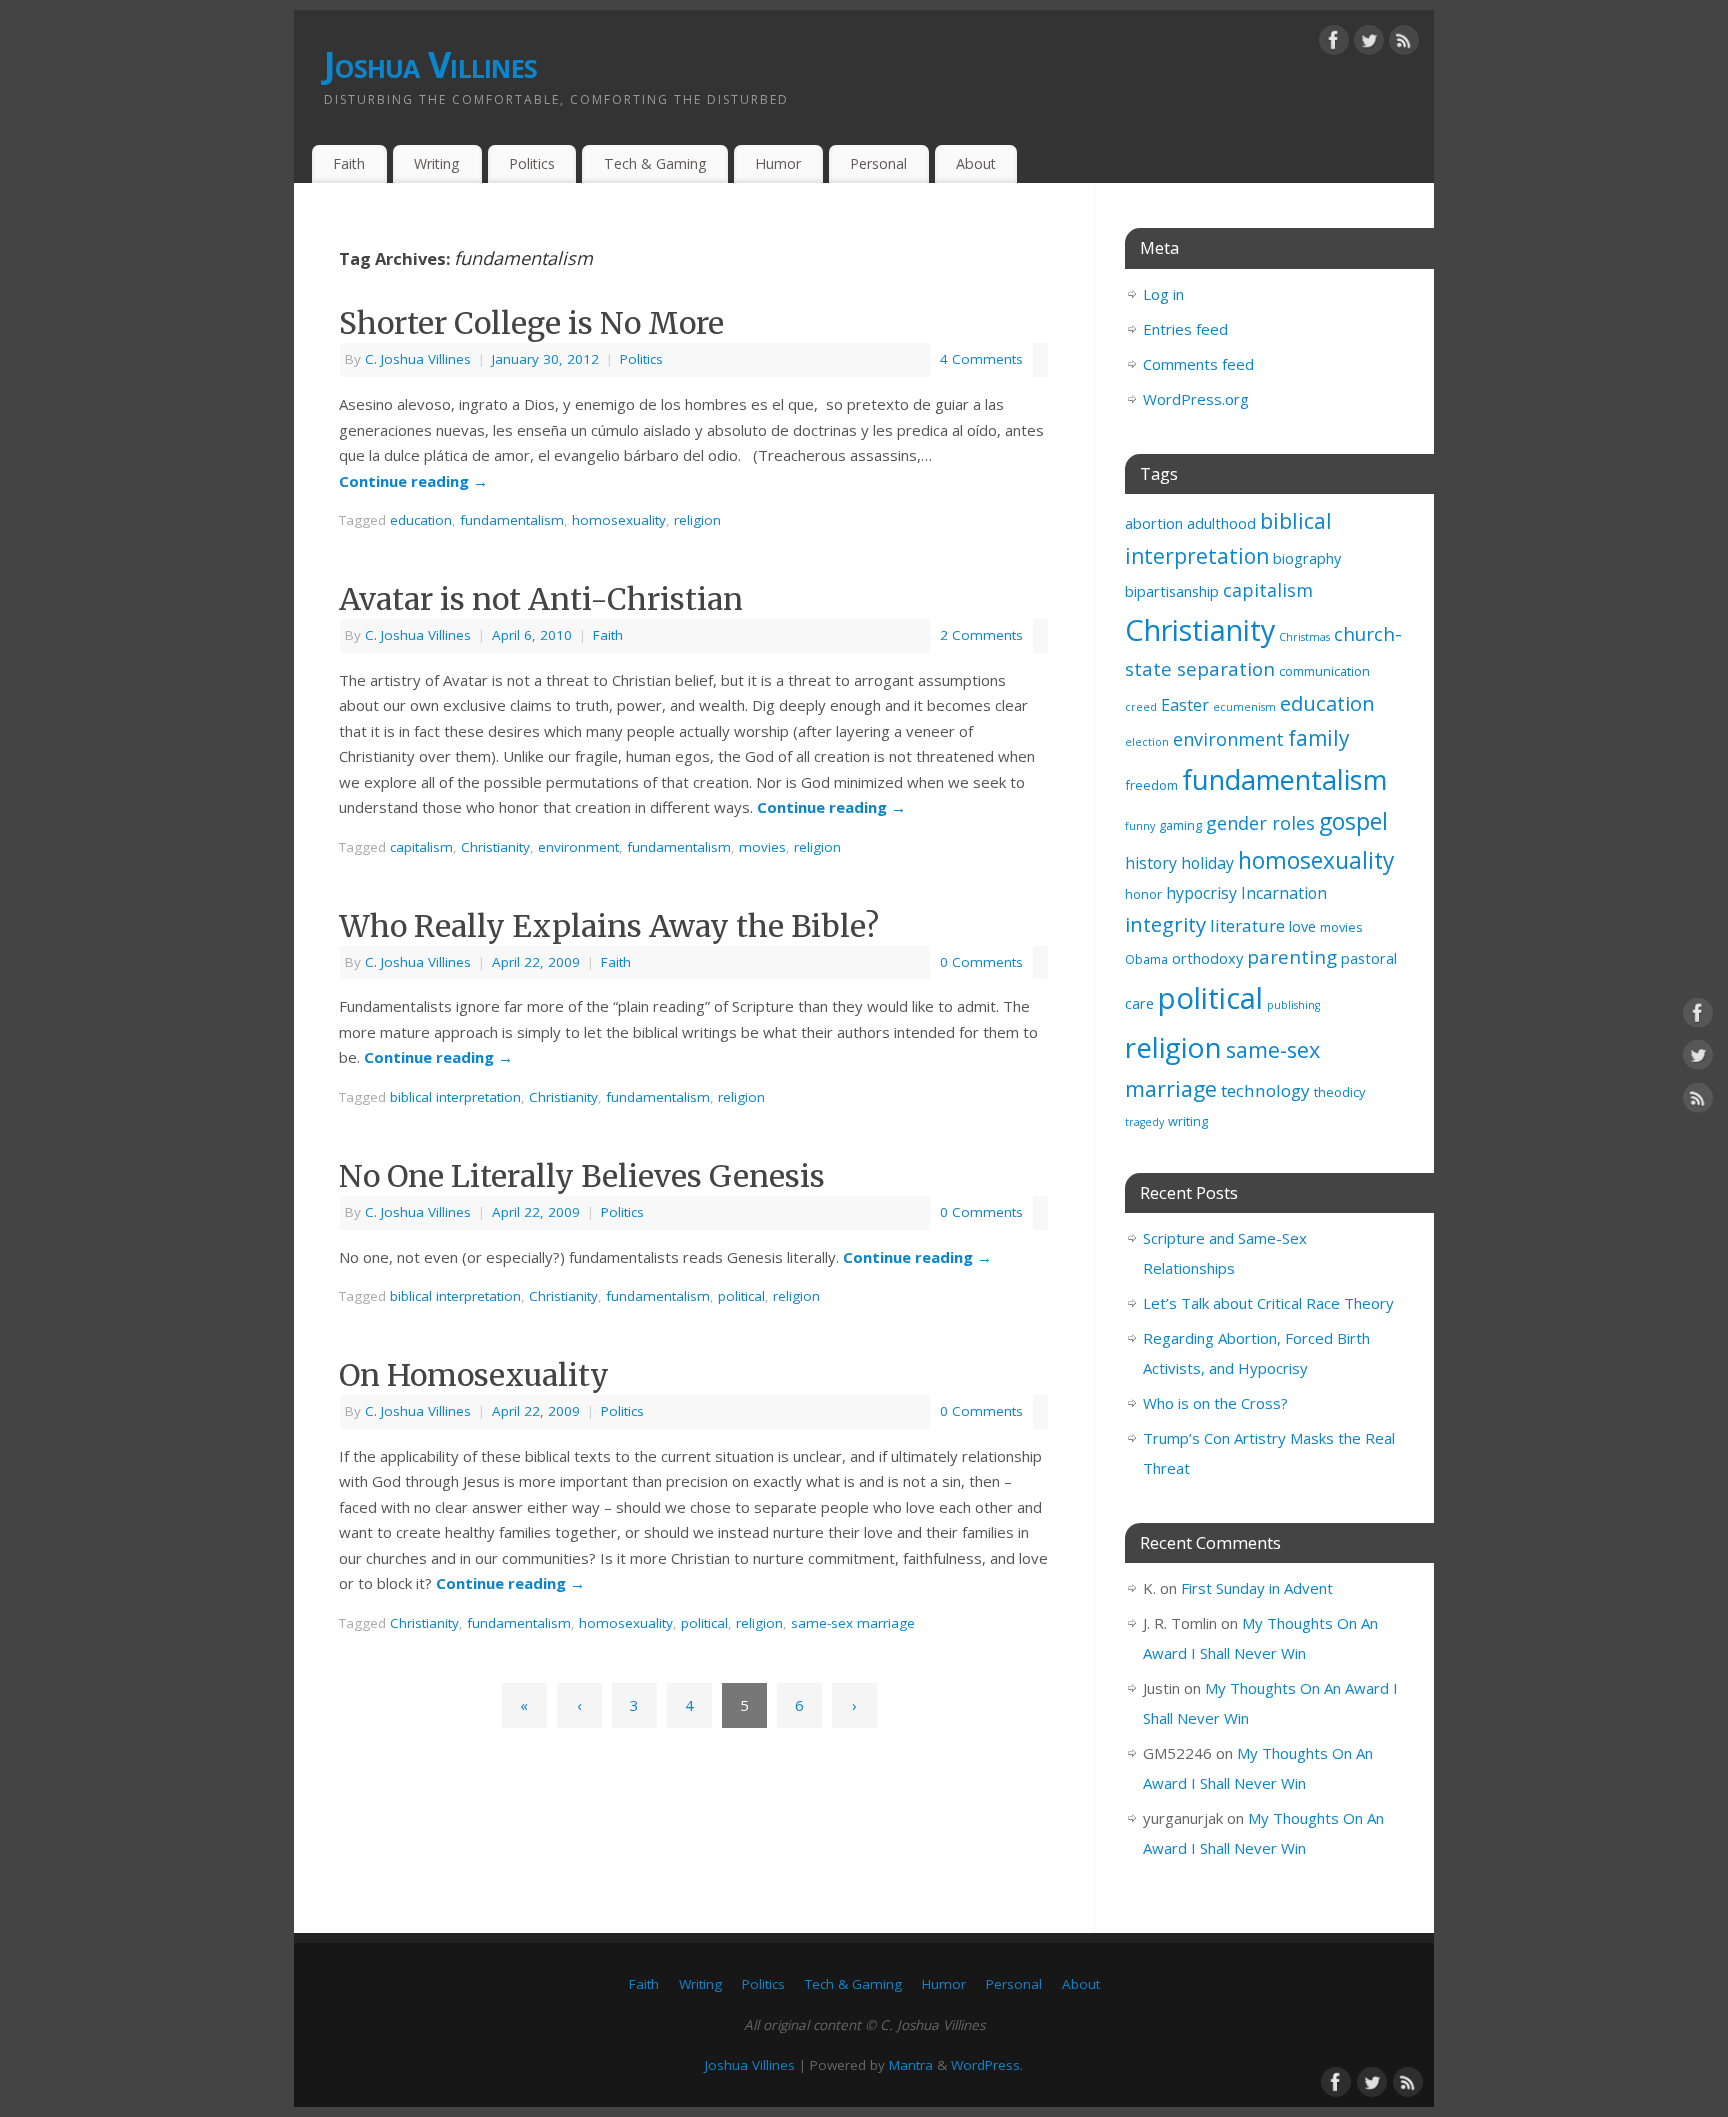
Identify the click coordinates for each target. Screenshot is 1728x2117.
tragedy (1144, 1122)
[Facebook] (1334, 44)
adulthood (1221, 523)
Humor (778, 163)
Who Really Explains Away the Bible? (609, 926)
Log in (1163, 294)
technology (1265, 1090)
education (421, 520)
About (976, 163)
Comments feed (1198, 364)
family (1319, 738)
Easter (1185, 705)
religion (697, 520)
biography (1307, 558)
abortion (1154, 523)
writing (1188, 1121)
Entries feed (1185, 329)
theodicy (1339, 1092)
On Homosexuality (474, 1375)
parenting (1292, 957)
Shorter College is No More (531, 323)
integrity (1165, 924)
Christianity (495, 847)
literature (1247, 925)
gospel (1353, 821)
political (741, 1296)
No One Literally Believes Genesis (582, 1176)
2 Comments (981, 635)
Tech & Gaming (655, 163)
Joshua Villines (430, 64)
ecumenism (1244, 707)
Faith (349, 163)
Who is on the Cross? (1215, 1403)
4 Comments (981, 359)
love (1302, 926)
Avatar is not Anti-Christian (541, 599)
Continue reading (413, 481)
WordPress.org (1196, 399)
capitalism (421, 847)
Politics (532, 163)
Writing (437, 163)
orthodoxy (1207, 958)
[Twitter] (1369, 44)
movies (762, 847)
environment (578, 847)
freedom (1151, 785)
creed (1141, 707)
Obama (1146, 959)
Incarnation (1284, 893)
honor (1143, 894)
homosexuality (619, 520)
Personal (878, 163)
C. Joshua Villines (418, 359)
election (1147, 742)
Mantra (911, 2065)
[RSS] (1404, 44)
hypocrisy (1201, 893)
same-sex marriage (853, 1623)
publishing (1293, 1005)
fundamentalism (512, 520)
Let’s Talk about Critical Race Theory (1268, 1303)
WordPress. (987, 2065)
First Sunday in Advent (1257, 1588)
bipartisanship (1172, 591)
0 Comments (981, 962)
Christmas (1304, 637)
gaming (1180, 825)
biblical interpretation (455, 1097)
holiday (1207, 863)
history (1151, 863)
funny (1140, 826)
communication (1324, 671)
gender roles (1260, 823)
